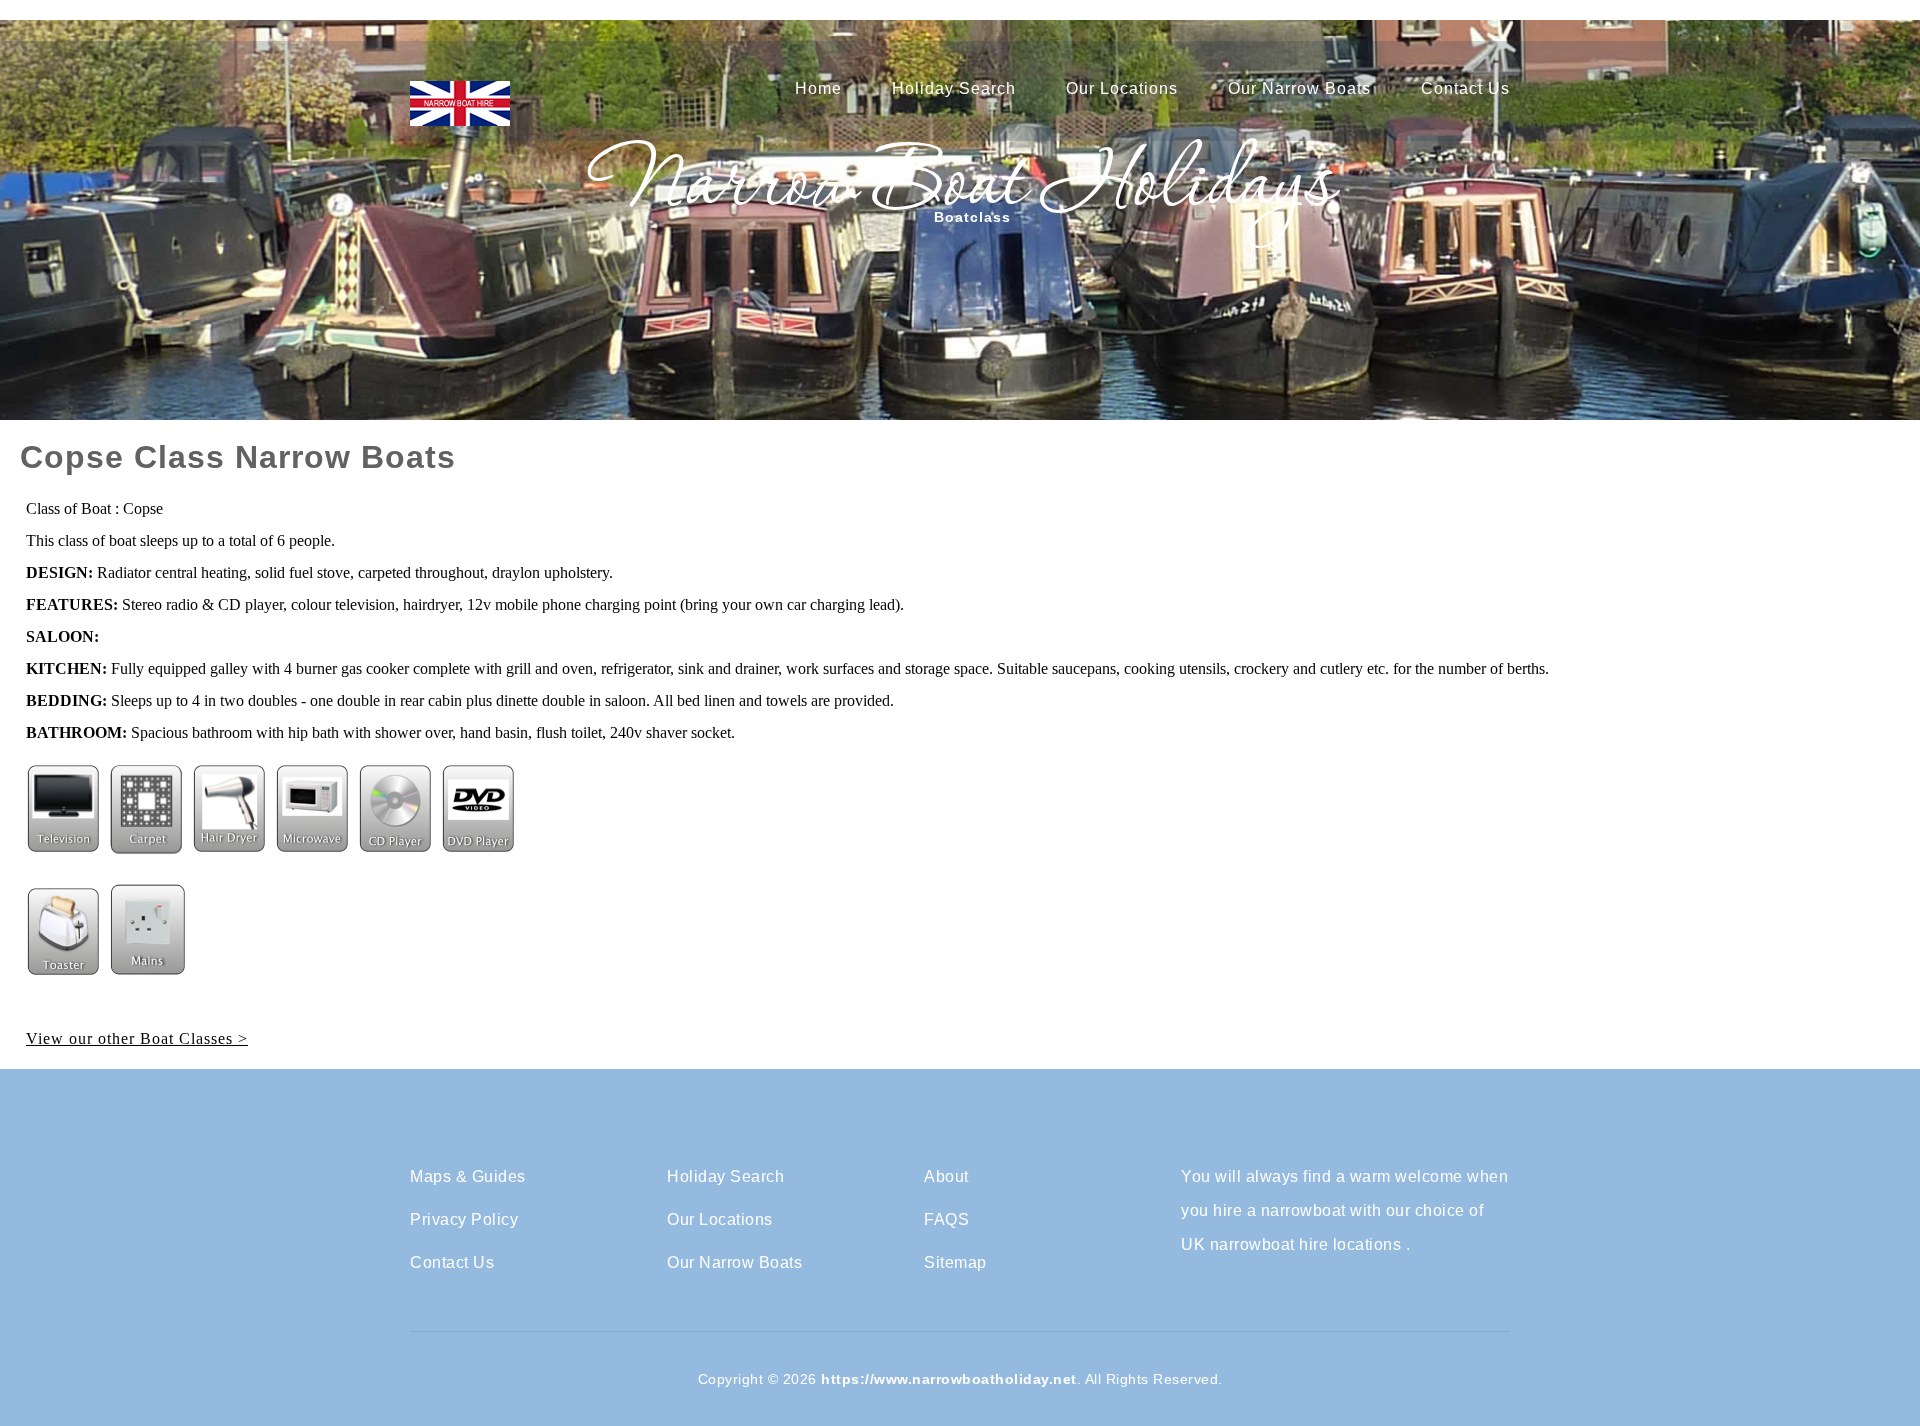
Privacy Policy (464, 1220)
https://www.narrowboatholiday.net (949, 1379)
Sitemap (955, 1263)
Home (818, 88)
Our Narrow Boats (1299, 88)
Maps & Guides (468, 1177)
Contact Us (1465, 88)
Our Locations (1122, 88)
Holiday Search (954, 88)
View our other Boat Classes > (137, 1038)
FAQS (946, 1220)
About (946, 1177)
